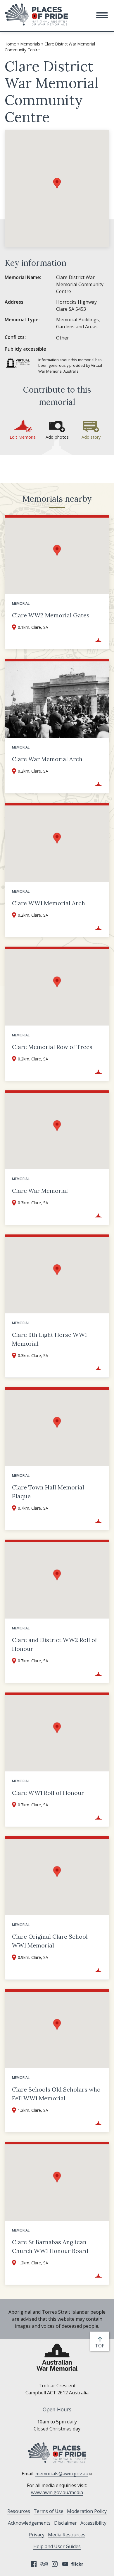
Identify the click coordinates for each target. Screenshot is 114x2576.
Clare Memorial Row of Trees (52, 1047)
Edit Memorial (23, 437)
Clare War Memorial (40, 1191)
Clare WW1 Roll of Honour (48, 1793)
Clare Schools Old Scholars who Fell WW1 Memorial (56, 2094)
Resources (19, 2511)
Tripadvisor (44, 2564)
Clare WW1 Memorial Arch (49, 903)
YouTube (65, 2564)
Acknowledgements (29, 2523)
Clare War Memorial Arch (47, 759)
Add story (91, 437)
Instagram (55, 2564)
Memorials (30, 44)
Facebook (34, 2564)
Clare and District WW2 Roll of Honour (55, 1644)
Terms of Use (49, 2511)
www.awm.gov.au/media (57, 2492)
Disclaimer (65, 2523)
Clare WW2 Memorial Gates (51, 615)
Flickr (78, 2564)
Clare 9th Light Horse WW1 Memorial (49, 1339)
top (101, 2346)
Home (10, 44)
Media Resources (67, 2535)
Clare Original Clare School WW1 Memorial (50, 1941)
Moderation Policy (87, 2511)
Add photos (57, 437)
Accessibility (93, 2523)
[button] (102, 15)
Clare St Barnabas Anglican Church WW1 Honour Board (50, 2246)
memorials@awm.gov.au (62, 2474)
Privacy (37, 2535)
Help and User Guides (57, 2546)
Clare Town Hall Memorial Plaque (48, 1492)
